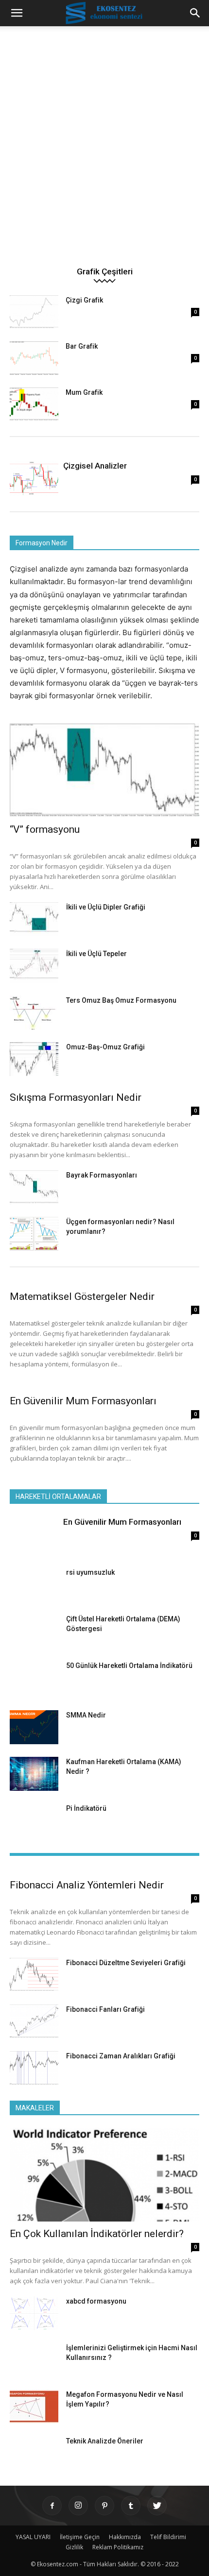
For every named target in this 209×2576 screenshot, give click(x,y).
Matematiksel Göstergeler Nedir (82, 1296)
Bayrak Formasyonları (102, 1175)
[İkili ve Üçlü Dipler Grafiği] (34, 919)
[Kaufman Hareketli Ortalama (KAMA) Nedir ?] (34, 1774)
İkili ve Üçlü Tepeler (96, 954)
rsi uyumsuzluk (90, 1572)
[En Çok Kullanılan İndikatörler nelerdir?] (104, 2175)
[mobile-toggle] (17, 13)
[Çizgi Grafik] (34, 312)
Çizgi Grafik (84, 300)
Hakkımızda (125, 2537)
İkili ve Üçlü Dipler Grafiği (106, 907)
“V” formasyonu (45, 829)
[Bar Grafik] (34, 358)
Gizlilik (74, 2547)
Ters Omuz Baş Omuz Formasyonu (121, 1000)
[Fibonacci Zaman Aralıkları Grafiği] (34, 2068)
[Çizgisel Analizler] (34, 478)
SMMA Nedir (86, 1715)
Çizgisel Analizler (95, 466)
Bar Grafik (82, 346)
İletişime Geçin (80, 2537)
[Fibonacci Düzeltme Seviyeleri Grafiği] (34, 1975)
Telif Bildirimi (168, 2537)
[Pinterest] (104, 2506)
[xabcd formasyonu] (34, 2313)
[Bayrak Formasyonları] (34, 1187)
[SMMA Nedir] (34, 1727)
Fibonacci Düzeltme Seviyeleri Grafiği (126, 1963)
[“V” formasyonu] (104, 770)
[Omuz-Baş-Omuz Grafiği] (34, 1059)
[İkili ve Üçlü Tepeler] (34, 966)
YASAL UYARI (33, 2537)
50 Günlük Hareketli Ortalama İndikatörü (129, 1666)
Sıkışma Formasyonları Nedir (76, 1097)
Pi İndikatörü (86, 1808)
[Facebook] (52, 2506)
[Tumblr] (131, 2506)
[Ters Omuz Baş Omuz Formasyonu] (34, 1012)
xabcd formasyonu (96, 2301)
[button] (195, 13)
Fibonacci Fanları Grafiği (105, 2009)
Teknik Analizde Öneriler (105, 2441)
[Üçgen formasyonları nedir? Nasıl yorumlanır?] (34, 1234)
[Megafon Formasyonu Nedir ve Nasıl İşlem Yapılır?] (34, 2407)
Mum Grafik (84, 392)
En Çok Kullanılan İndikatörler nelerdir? (97, 2234)
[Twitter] (157, 2506)
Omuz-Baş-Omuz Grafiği (105, 1047)
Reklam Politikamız (118, 2547)
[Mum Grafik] (34, 404)
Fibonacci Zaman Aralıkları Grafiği (121, 2056)
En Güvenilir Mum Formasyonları (83, 1401)
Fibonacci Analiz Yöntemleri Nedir (87, 1885)
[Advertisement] (104, 151)
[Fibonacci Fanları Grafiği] (34, 2021)
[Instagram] (78, 2506)
